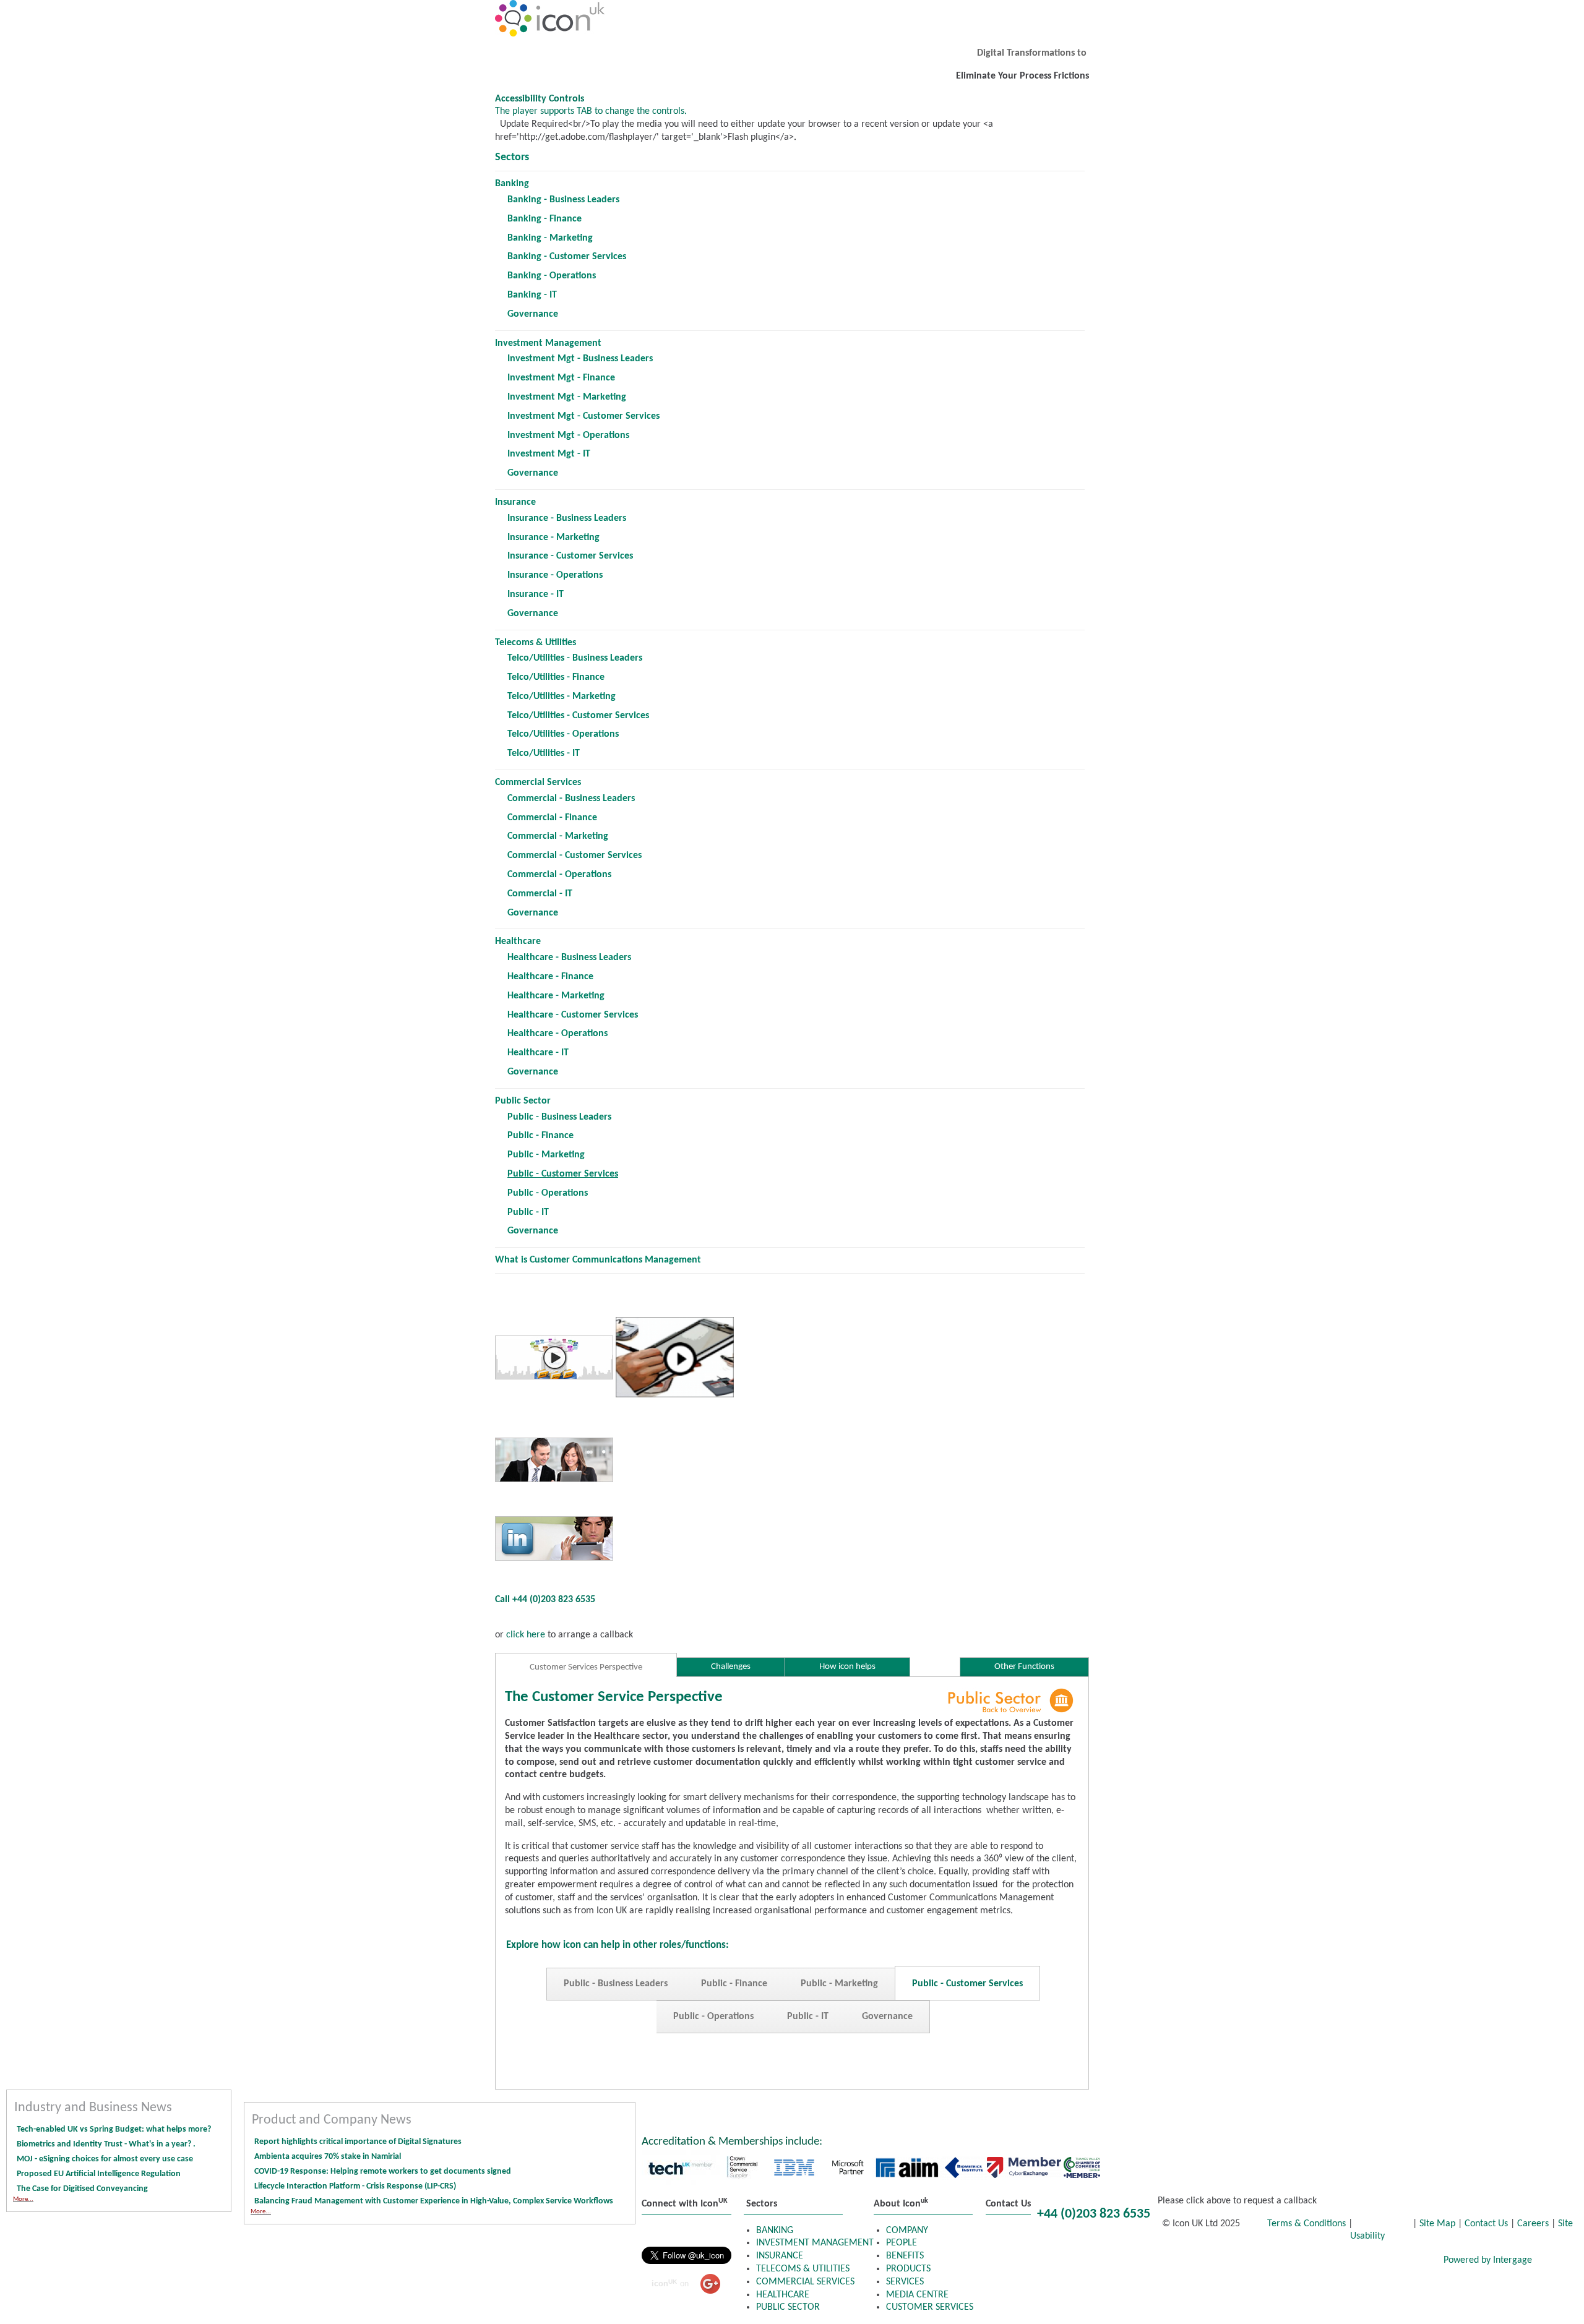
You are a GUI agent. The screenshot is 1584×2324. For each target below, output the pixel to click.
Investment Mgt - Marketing (567, 397)
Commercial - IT (540, 894)
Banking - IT (532, 295)
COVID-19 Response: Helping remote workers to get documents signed (383, 2172)
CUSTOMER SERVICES (930, 2307)
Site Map (1437, 2224)
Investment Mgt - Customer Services (583, 416)
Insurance (515, 502)
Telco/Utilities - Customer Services (578, 716)
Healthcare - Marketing (556, 996)
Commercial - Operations (559, 875)
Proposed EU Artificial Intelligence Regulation (99, 2174)
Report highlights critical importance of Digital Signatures (358, 2142)
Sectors (512, 157)
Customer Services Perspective (586, 1667)
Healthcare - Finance (550, 977)
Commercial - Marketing (558, 836)
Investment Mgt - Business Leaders (580, 359)
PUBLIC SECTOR (788, 2307)
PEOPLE (902, 2243)
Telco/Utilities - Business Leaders (575, 658)
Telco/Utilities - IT (544, 753)
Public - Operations (548, 1193)
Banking (512, 184)
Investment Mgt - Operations (568, 435)
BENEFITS (905, 2256)
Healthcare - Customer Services (573, 1015)
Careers (1533, 2224)
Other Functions (1024, 1667)
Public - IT (528, 1212)
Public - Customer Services (967, 1984)
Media (1345, 2261)
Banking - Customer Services (567, 257)
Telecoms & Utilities (536, 643)
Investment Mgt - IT (549, 454)
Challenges (731, 1667)
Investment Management (548, 343)
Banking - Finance (544, 219)
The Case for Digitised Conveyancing (82, 2189)
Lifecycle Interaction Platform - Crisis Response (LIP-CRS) (355, 2186)
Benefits (1148, 2261)
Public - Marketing (546, 1155)
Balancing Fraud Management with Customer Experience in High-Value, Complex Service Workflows (435, 2201)
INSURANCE (780, 2256)
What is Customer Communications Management (598, 1260)
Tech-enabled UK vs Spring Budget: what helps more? (114, 2129)
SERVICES (905, 2282)
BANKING (775, 2231)
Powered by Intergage (1488, 2260)
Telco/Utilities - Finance (556, 677)
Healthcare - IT (538, 1053)
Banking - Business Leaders (563, 200)
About (1284, 2261)
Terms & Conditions (1308, 2224)
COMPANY (907, 2231)
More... (23, 2199)
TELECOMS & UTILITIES (803, 2269)
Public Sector (523, 1101)
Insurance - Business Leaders (567, 518)
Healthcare (518, 941)
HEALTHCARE (783, 2295)
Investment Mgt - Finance (561, 378)
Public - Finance (540, 1136)
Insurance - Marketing (553, 538)
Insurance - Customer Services (570, 556)
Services (1218, 2261)
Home (1009, 2261)
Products (1076, 2261)
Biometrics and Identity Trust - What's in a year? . (106, 2144)
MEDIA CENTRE (917, 2295)
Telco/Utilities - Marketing (562, 697)
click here (524, 1635)
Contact (1409, 2261)
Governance (533, 314)
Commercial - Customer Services (575, 855)
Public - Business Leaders (559, 1117)
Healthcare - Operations (557, 1034)
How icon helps (847, 1667)
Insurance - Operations (555, 575)
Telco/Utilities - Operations (563, 734)
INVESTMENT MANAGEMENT (815, 2243)
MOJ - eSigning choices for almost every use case (105, 2159)
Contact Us (1486, 2224)
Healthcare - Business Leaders (569, 958)
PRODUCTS (908, 2269)
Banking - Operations (552, 276)
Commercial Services (538, 783)
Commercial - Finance (552, 818)
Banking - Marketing (550, 238)
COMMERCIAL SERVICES (805, 2282)
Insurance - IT (536, 594)
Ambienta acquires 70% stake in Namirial (328, 2157)
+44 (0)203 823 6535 (1094, 2214)
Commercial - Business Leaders (571, 799)
